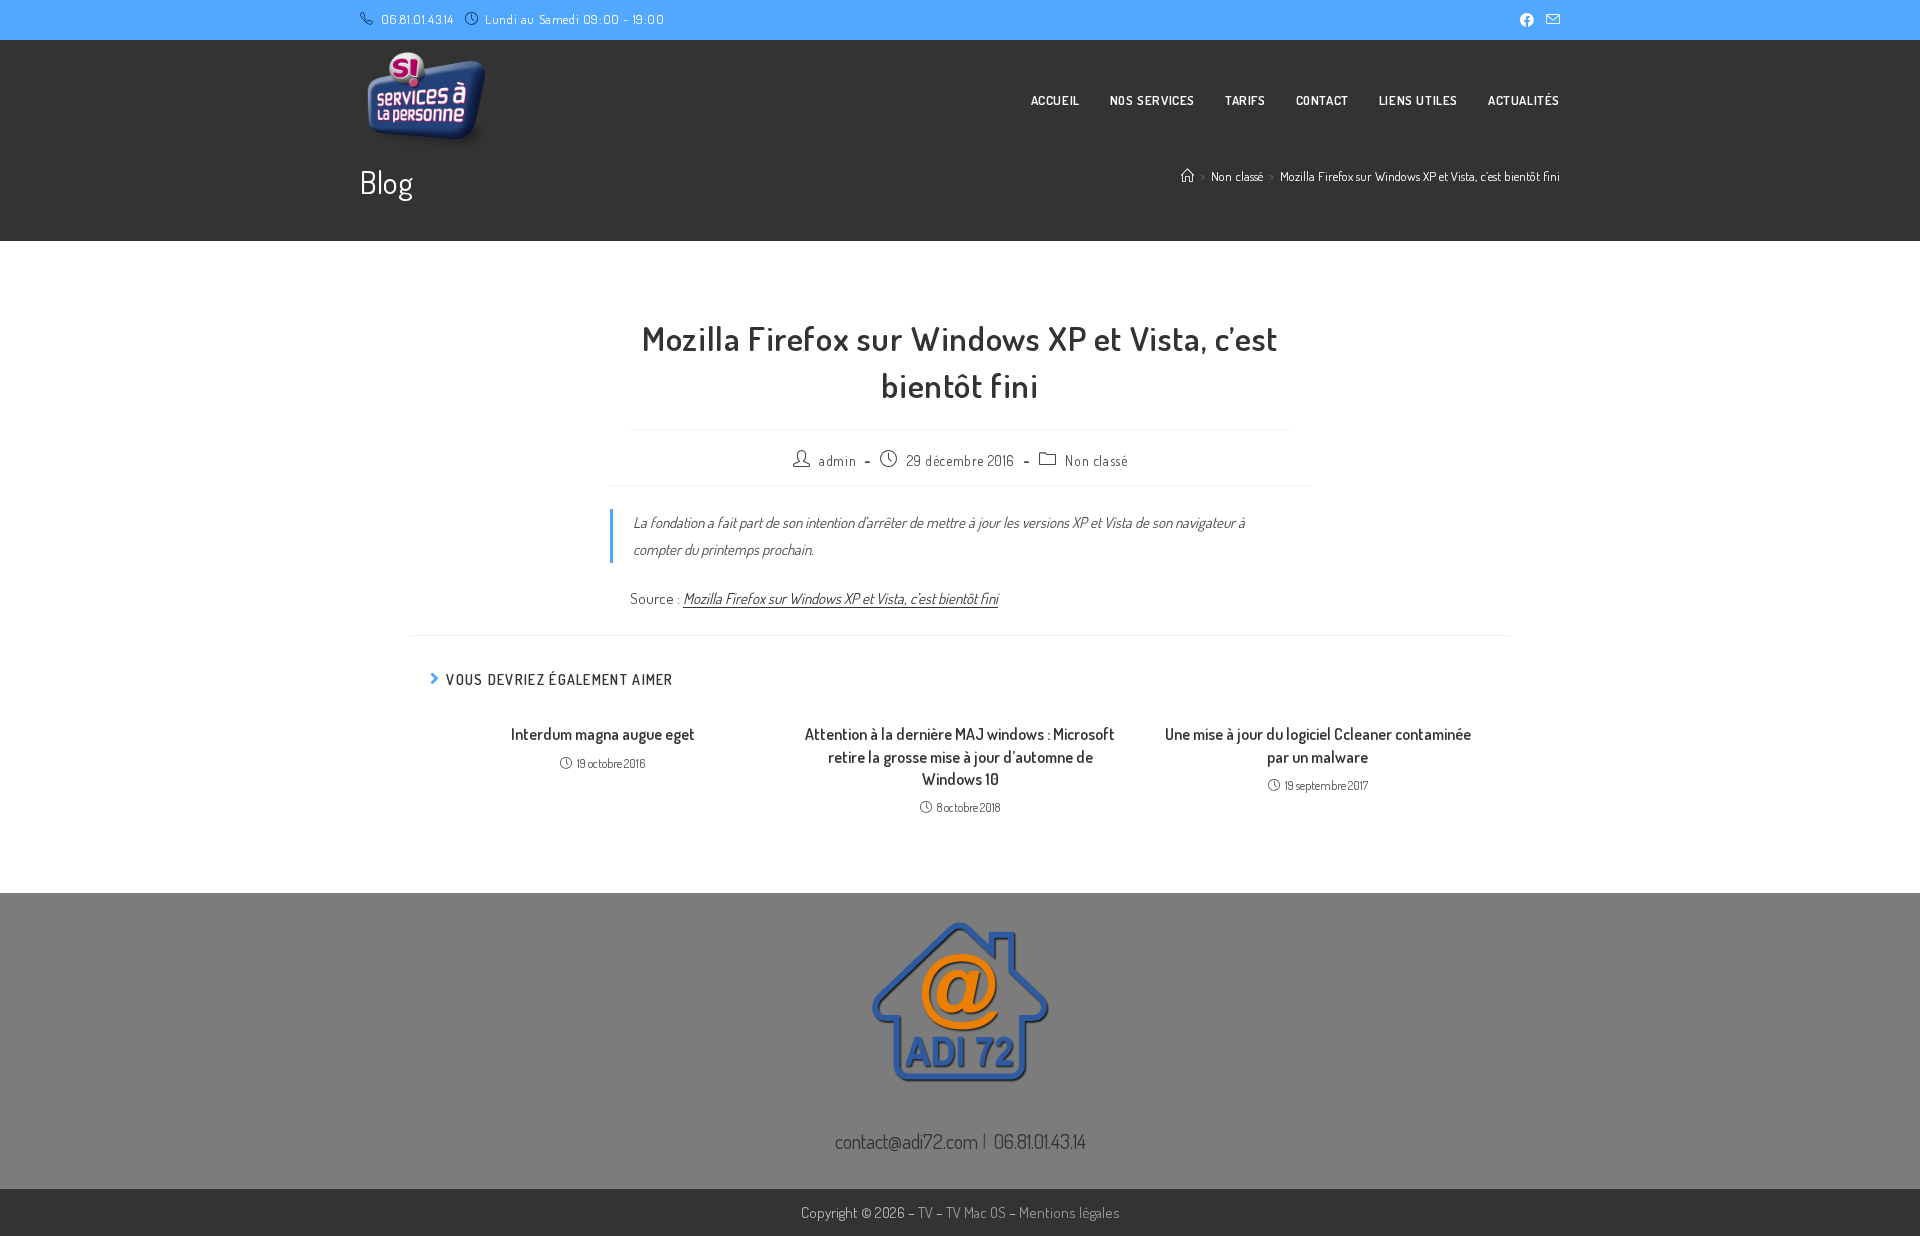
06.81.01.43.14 (417, 19)
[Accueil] (1187, 176)
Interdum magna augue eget (603, 734)
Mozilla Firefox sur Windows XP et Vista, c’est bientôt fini (1420, 176)
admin (837, 460)
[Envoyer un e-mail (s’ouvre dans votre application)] (1550, 20)
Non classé (1096, 460)
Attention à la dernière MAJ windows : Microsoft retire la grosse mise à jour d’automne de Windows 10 (960, 756)
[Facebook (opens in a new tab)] (1527, 20)
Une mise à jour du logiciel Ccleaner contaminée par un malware (1318, 745)
